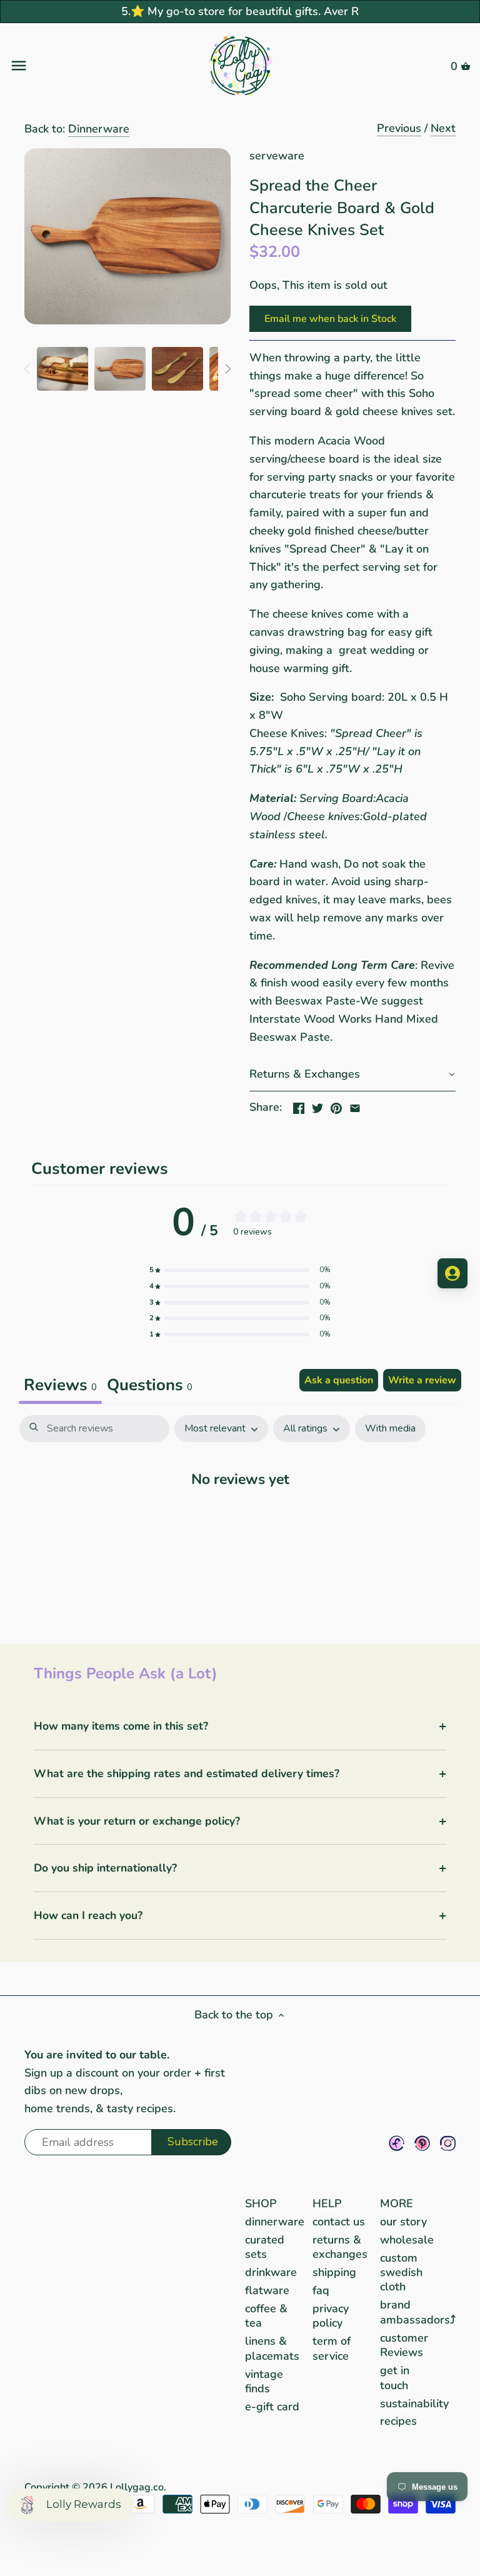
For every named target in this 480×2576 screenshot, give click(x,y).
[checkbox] (390, 1429)
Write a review (422, 1380)
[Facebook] (397, 2143)
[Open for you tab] (452, 1273)
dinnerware (275, 2222)
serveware (277, 156)
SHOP (261, 2203)
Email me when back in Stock (330, 319)
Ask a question (339, 1380)
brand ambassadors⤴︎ (418, 2312)
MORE (397, 2203)
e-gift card (272, 2407)
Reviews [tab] (60, 1385)
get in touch (395, 2378)
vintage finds (264, 2381)
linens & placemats (272, 2348)
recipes (398, 2421)
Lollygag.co (137, 2487)
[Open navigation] (86, 66)
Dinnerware (99, 129)
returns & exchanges (340, 2247)
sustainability (414, 2403)
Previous (399, 128)
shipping (334, 2272)
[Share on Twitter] (317, 1106)
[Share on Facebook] (299, 1106)
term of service (332, 2348)
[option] (62, 369)
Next (443, 128)
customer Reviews (404, 2345)
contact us (339, 2222)
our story (403, 2222)
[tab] (150, 1386)
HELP (327, 2203)
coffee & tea (266, 2316)
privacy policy (331, 2316)
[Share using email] (355, 1106)
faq (321, 2290)
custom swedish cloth (401, 2273)
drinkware (271, 2272)
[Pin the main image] (336, 1106)
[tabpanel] (240, 1517)
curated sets (265, 2247)
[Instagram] (448, 2143)
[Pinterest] (422, 2143)
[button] (352, 1075)
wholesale (407, 2240)
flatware (267, 2290)
